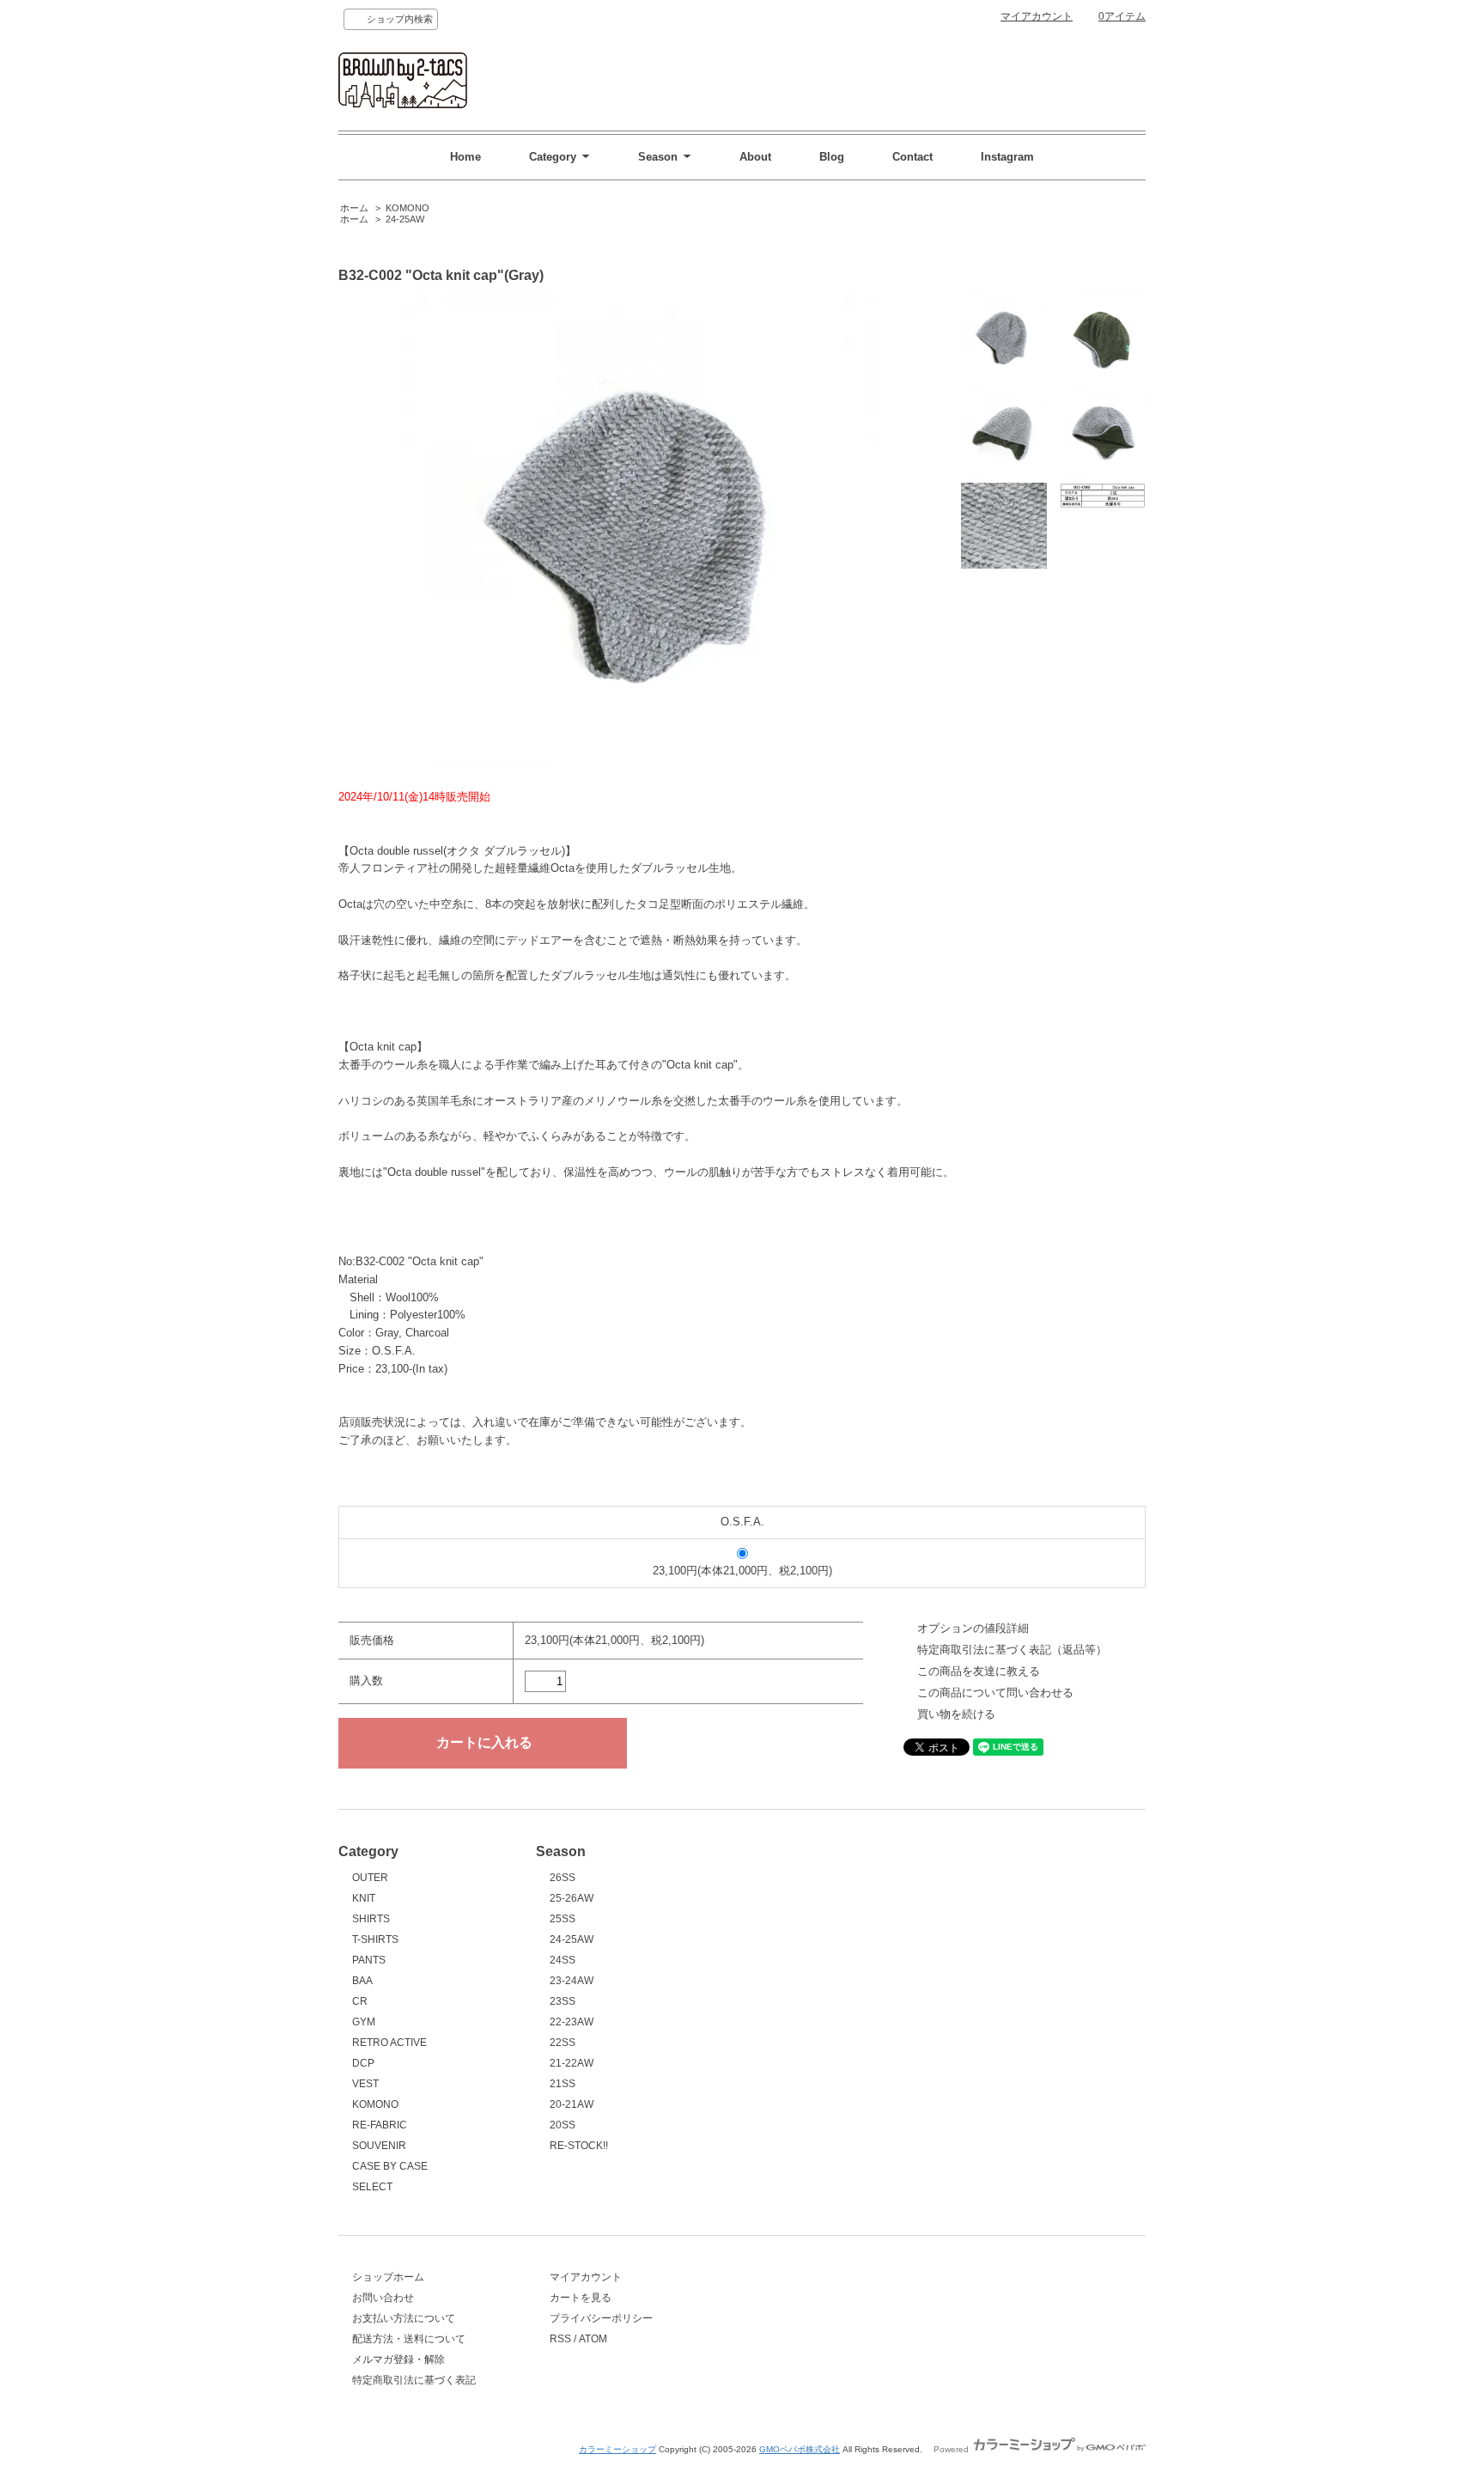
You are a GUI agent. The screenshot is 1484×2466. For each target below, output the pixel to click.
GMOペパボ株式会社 (800, 2449)
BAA (362, 1981)
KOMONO (407, 208)
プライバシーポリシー (601, 2318)
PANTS (369, 1960)
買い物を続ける (956, 1714)
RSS (560, 2339)
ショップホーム (388, 2277)
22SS (563, 2043)
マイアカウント (1037, 16)
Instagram (1007, 157)
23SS (563, 2001)
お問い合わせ (383, 2298)
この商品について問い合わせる (995, 1693)
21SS (563, 2084)
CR (360, 2001)
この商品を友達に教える (979, 1671)
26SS (563, 1878)
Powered (952, 2449)
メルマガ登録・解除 (398, 2359)
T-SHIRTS (375, 1939)
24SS (563, 1960)
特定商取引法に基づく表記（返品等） (1012, 1650)
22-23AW (572, 2022)
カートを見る (581, 2298)
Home (465, 157)
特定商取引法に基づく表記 (414, 2380)
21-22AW (572, 2063)
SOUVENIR (379, 2146)
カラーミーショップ (617, 2449)
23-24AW (572, 1981)
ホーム (354, 208)
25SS (563, 1919)
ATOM (593, 2339)
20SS (563, 2125)
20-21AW (572, 2104)
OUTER (370, 1878)
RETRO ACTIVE (389, 2043)
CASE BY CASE (390, 2166)
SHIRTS (371, 1919)
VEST (365, 2084)
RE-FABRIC (380, 2125)
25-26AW (572, 1898)
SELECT (372, 2187)
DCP (363, 2063)
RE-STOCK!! (579, 2146)
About (755, 157)
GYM (364, 2022)
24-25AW (405, 219)
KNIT (364, 1898)
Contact (912, 157)
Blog (832, 157)
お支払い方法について (404, 2318)
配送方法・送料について (409, 2339)
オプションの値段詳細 (973, 1628)
